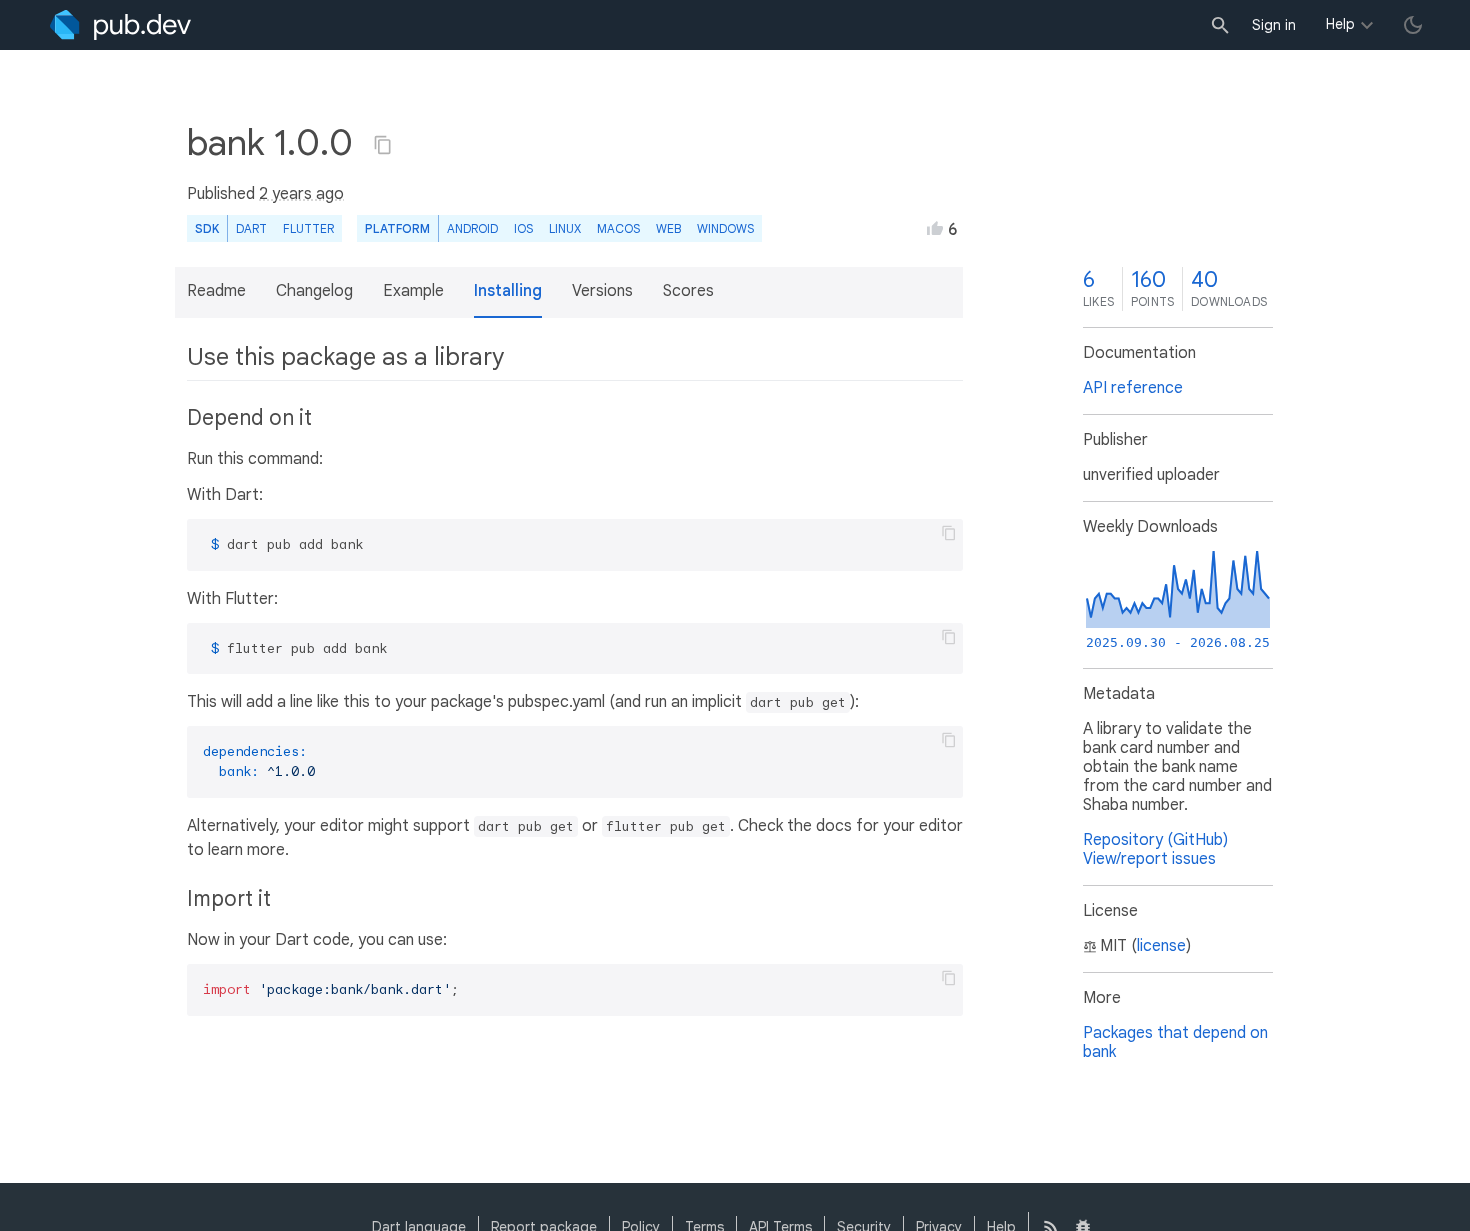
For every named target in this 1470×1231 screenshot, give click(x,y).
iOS (523, 228)
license (1161, 946)
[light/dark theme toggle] (1413, 25)
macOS (618, 228)
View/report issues (1149, 859)
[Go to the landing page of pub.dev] (120, 25)
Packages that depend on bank (1175, 1042)
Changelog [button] (314, 291)
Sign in (1274, 25)
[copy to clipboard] (949, 533)
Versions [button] (602, 291)
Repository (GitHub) (1155, 840)
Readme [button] (216, 291)
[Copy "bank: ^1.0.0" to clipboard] (383, 145)
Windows (725, 228)
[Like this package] (935, 228)
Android (472, 228)
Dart (251, 228)
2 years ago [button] (301, 194)
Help (1340, 24)
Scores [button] (688, 291)
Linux (565, 228)
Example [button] (413, 291)
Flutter (308, 228)
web (668, 228)
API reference (1133, 388)
